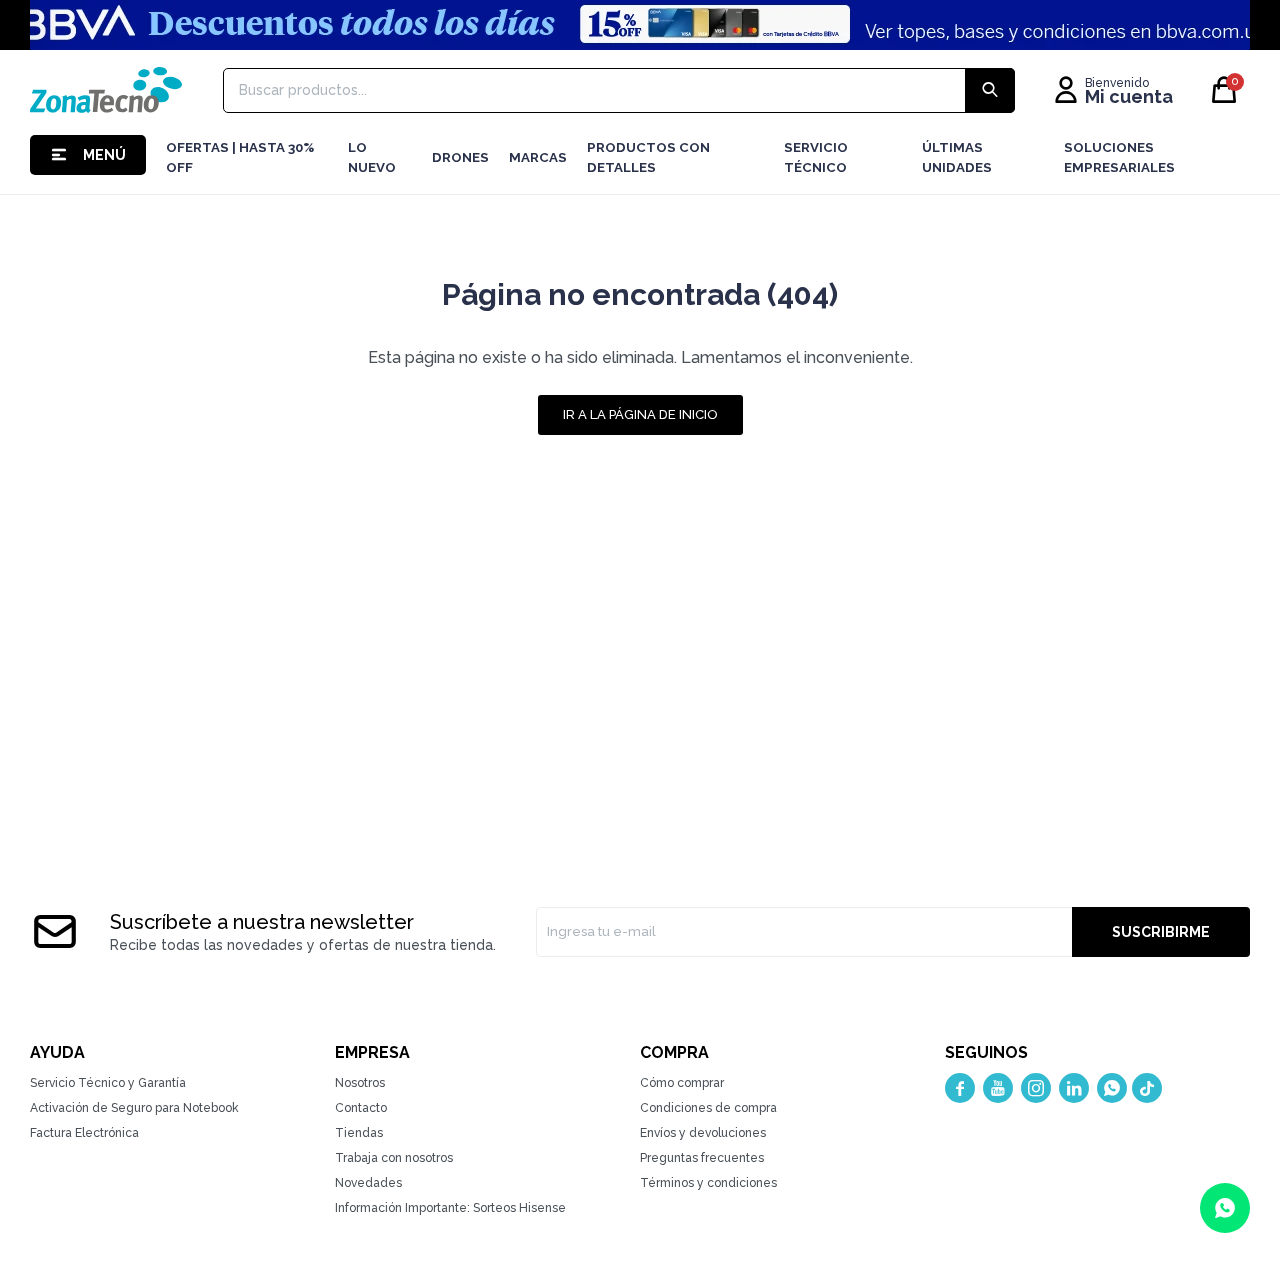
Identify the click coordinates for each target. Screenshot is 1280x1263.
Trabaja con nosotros (394, 1158)
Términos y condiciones (708, 1183)
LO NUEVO (372, 157)
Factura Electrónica (84, 1133)
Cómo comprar (682, 1083)
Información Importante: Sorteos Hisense (450, 1208)
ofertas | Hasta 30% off (240, 157)
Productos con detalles (648, 157)
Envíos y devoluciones (703, 1133)
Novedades (368, 1183)
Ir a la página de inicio (640, 414)
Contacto (361, 1108)
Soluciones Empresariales (1119, 157)
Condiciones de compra (708, 1108)
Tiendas (359, 1133)
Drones (460, 157)
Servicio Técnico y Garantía (108, 1083)
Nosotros (360, 1083)
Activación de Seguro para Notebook (134, 1108)
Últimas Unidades (957, 157)
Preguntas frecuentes (702, 1158)
